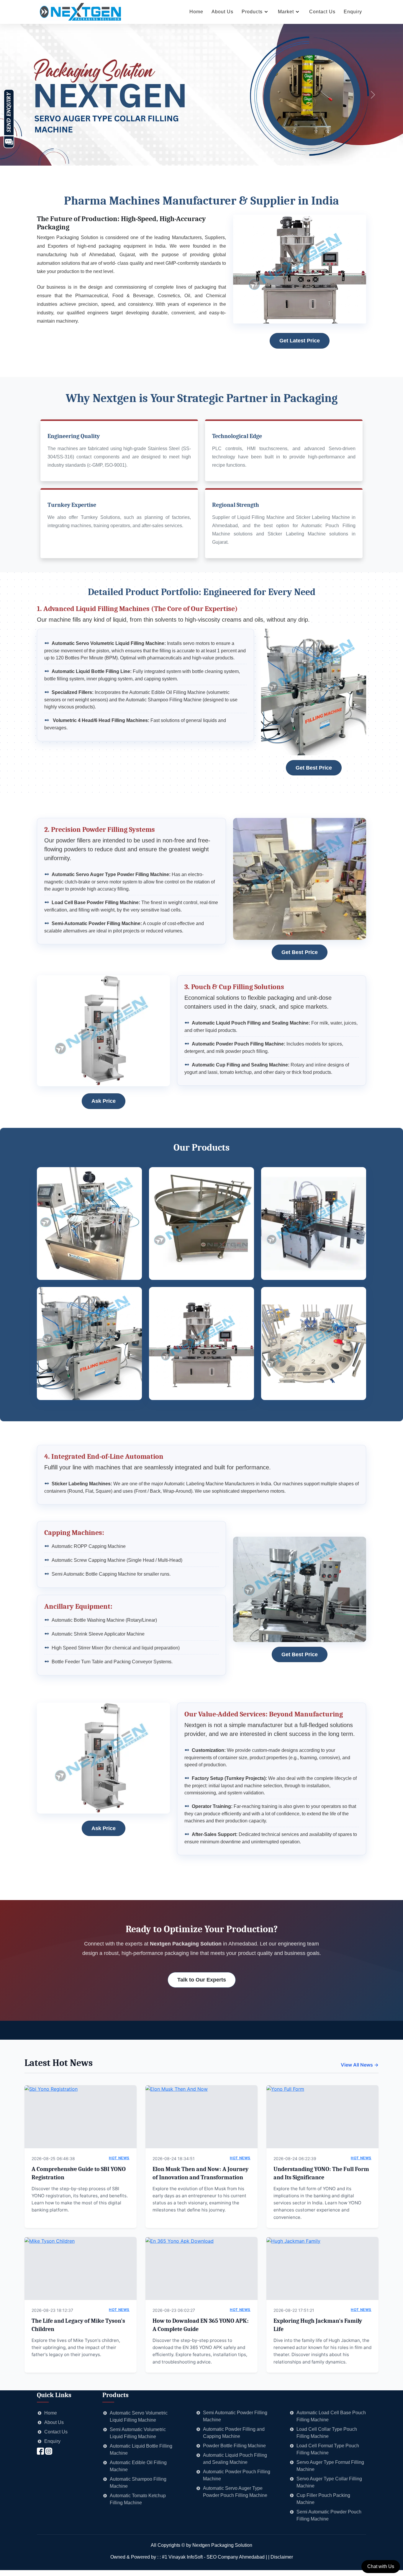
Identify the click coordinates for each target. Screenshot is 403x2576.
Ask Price (104, 1101)
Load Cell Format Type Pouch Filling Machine (328, 2449)
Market (286, 12)
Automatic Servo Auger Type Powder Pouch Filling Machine (235, 2492)
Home (196, 12)
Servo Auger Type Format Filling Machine (330, 2466)
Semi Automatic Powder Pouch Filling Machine (329, 2515)
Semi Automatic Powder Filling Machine (235, 2416)
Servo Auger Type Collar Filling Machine (329, 2482)
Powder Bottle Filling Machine (234, 2446)
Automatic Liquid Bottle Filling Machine (141, 2450)
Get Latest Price (300, 341)
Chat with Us (381, 2566)
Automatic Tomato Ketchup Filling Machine (138, 2499)
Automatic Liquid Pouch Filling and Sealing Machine (235, 2459)
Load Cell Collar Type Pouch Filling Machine (327, 2433)
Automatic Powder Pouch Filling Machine (237, 2475)
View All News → (360, 2065)
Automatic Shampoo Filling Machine (138, 2483)
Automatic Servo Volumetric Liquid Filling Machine (139, 2416)
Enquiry (353, 12)
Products (252, 12)
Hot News (119, 2158)
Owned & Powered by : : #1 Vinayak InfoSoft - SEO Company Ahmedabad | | (190, 2557)
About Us (222, 12)
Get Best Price (314, 768)
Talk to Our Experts (202, 1980)
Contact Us (322, 12)
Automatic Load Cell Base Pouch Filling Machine (331, 2416)
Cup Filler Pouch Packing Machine (323, 2499)
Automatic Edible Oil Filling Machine (138, 2466)
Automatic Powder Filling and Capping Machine (234, 2433)
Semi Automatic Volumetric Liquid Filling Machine (138, 2433)
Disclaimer (282, 2557)
